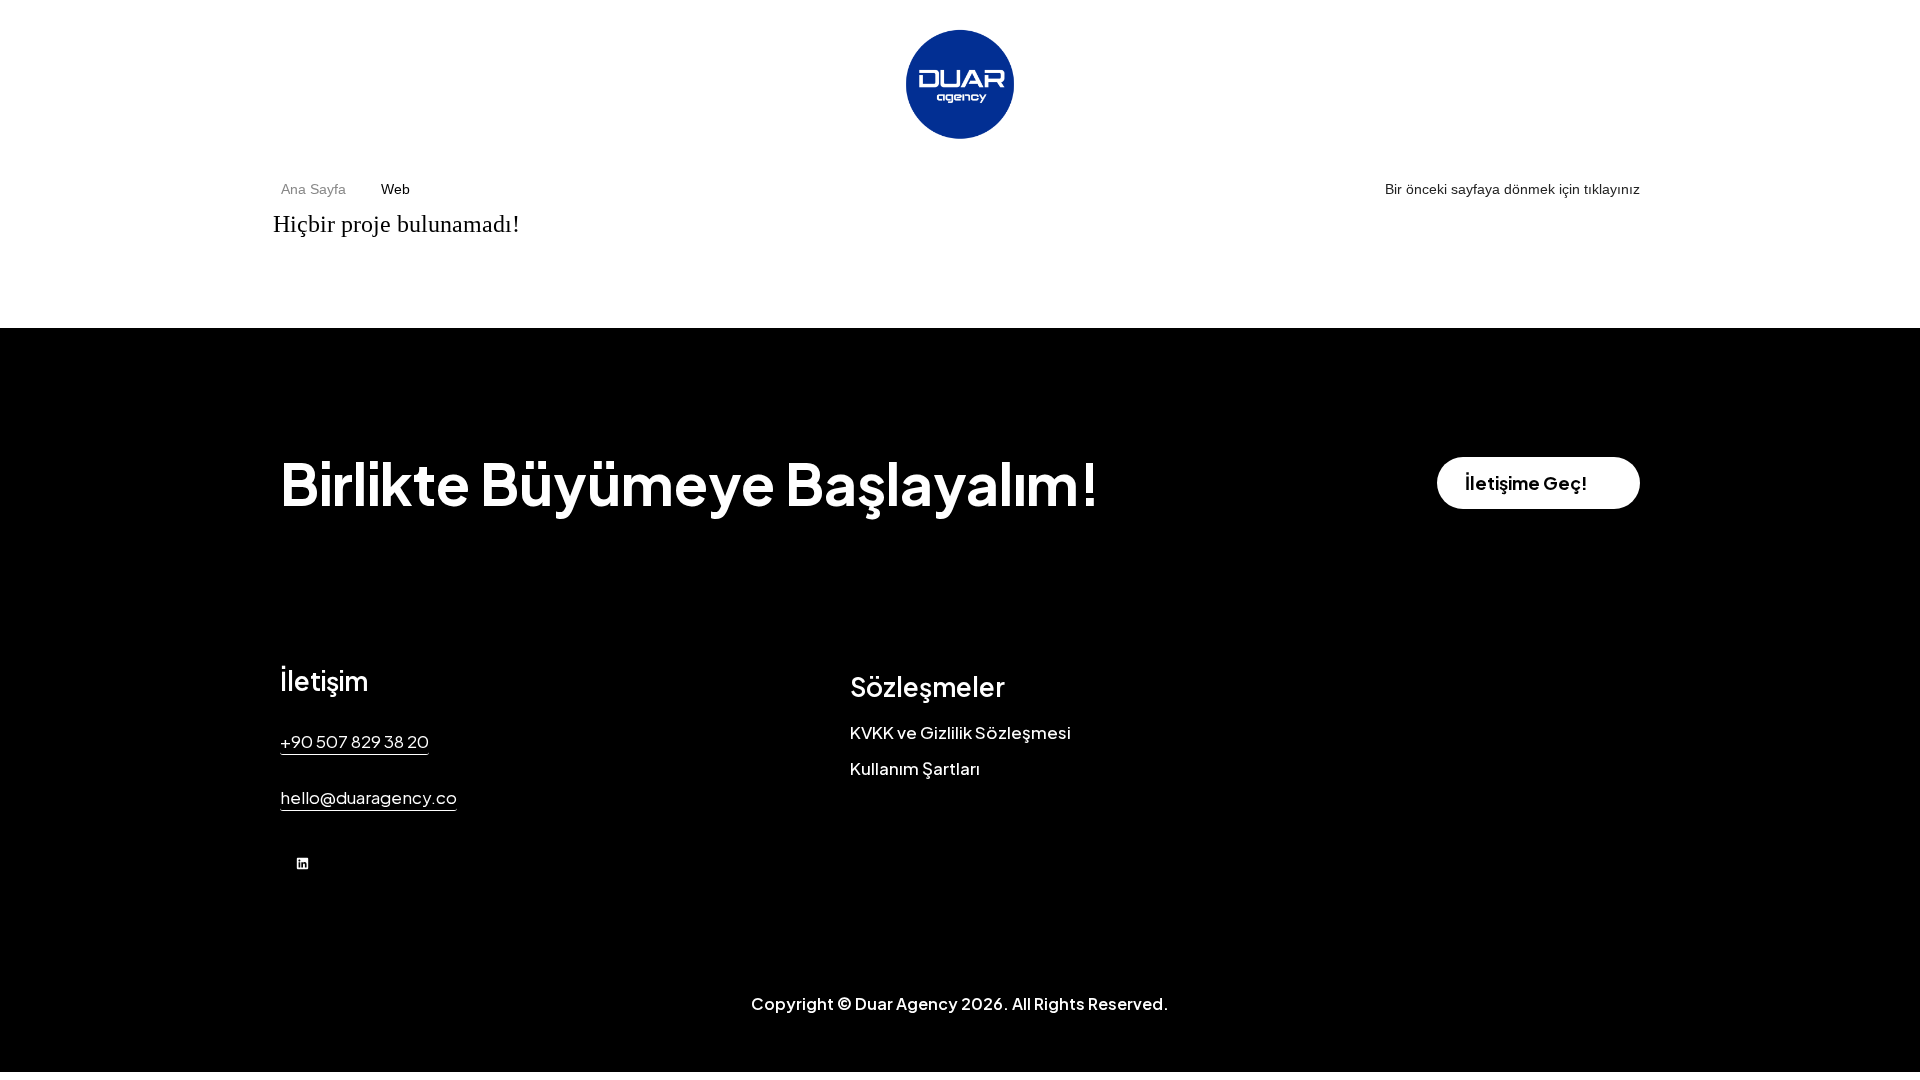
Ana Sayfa (313, 189)
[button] (1538, 483)
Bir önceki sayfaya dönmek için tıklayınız (1512, 189)
